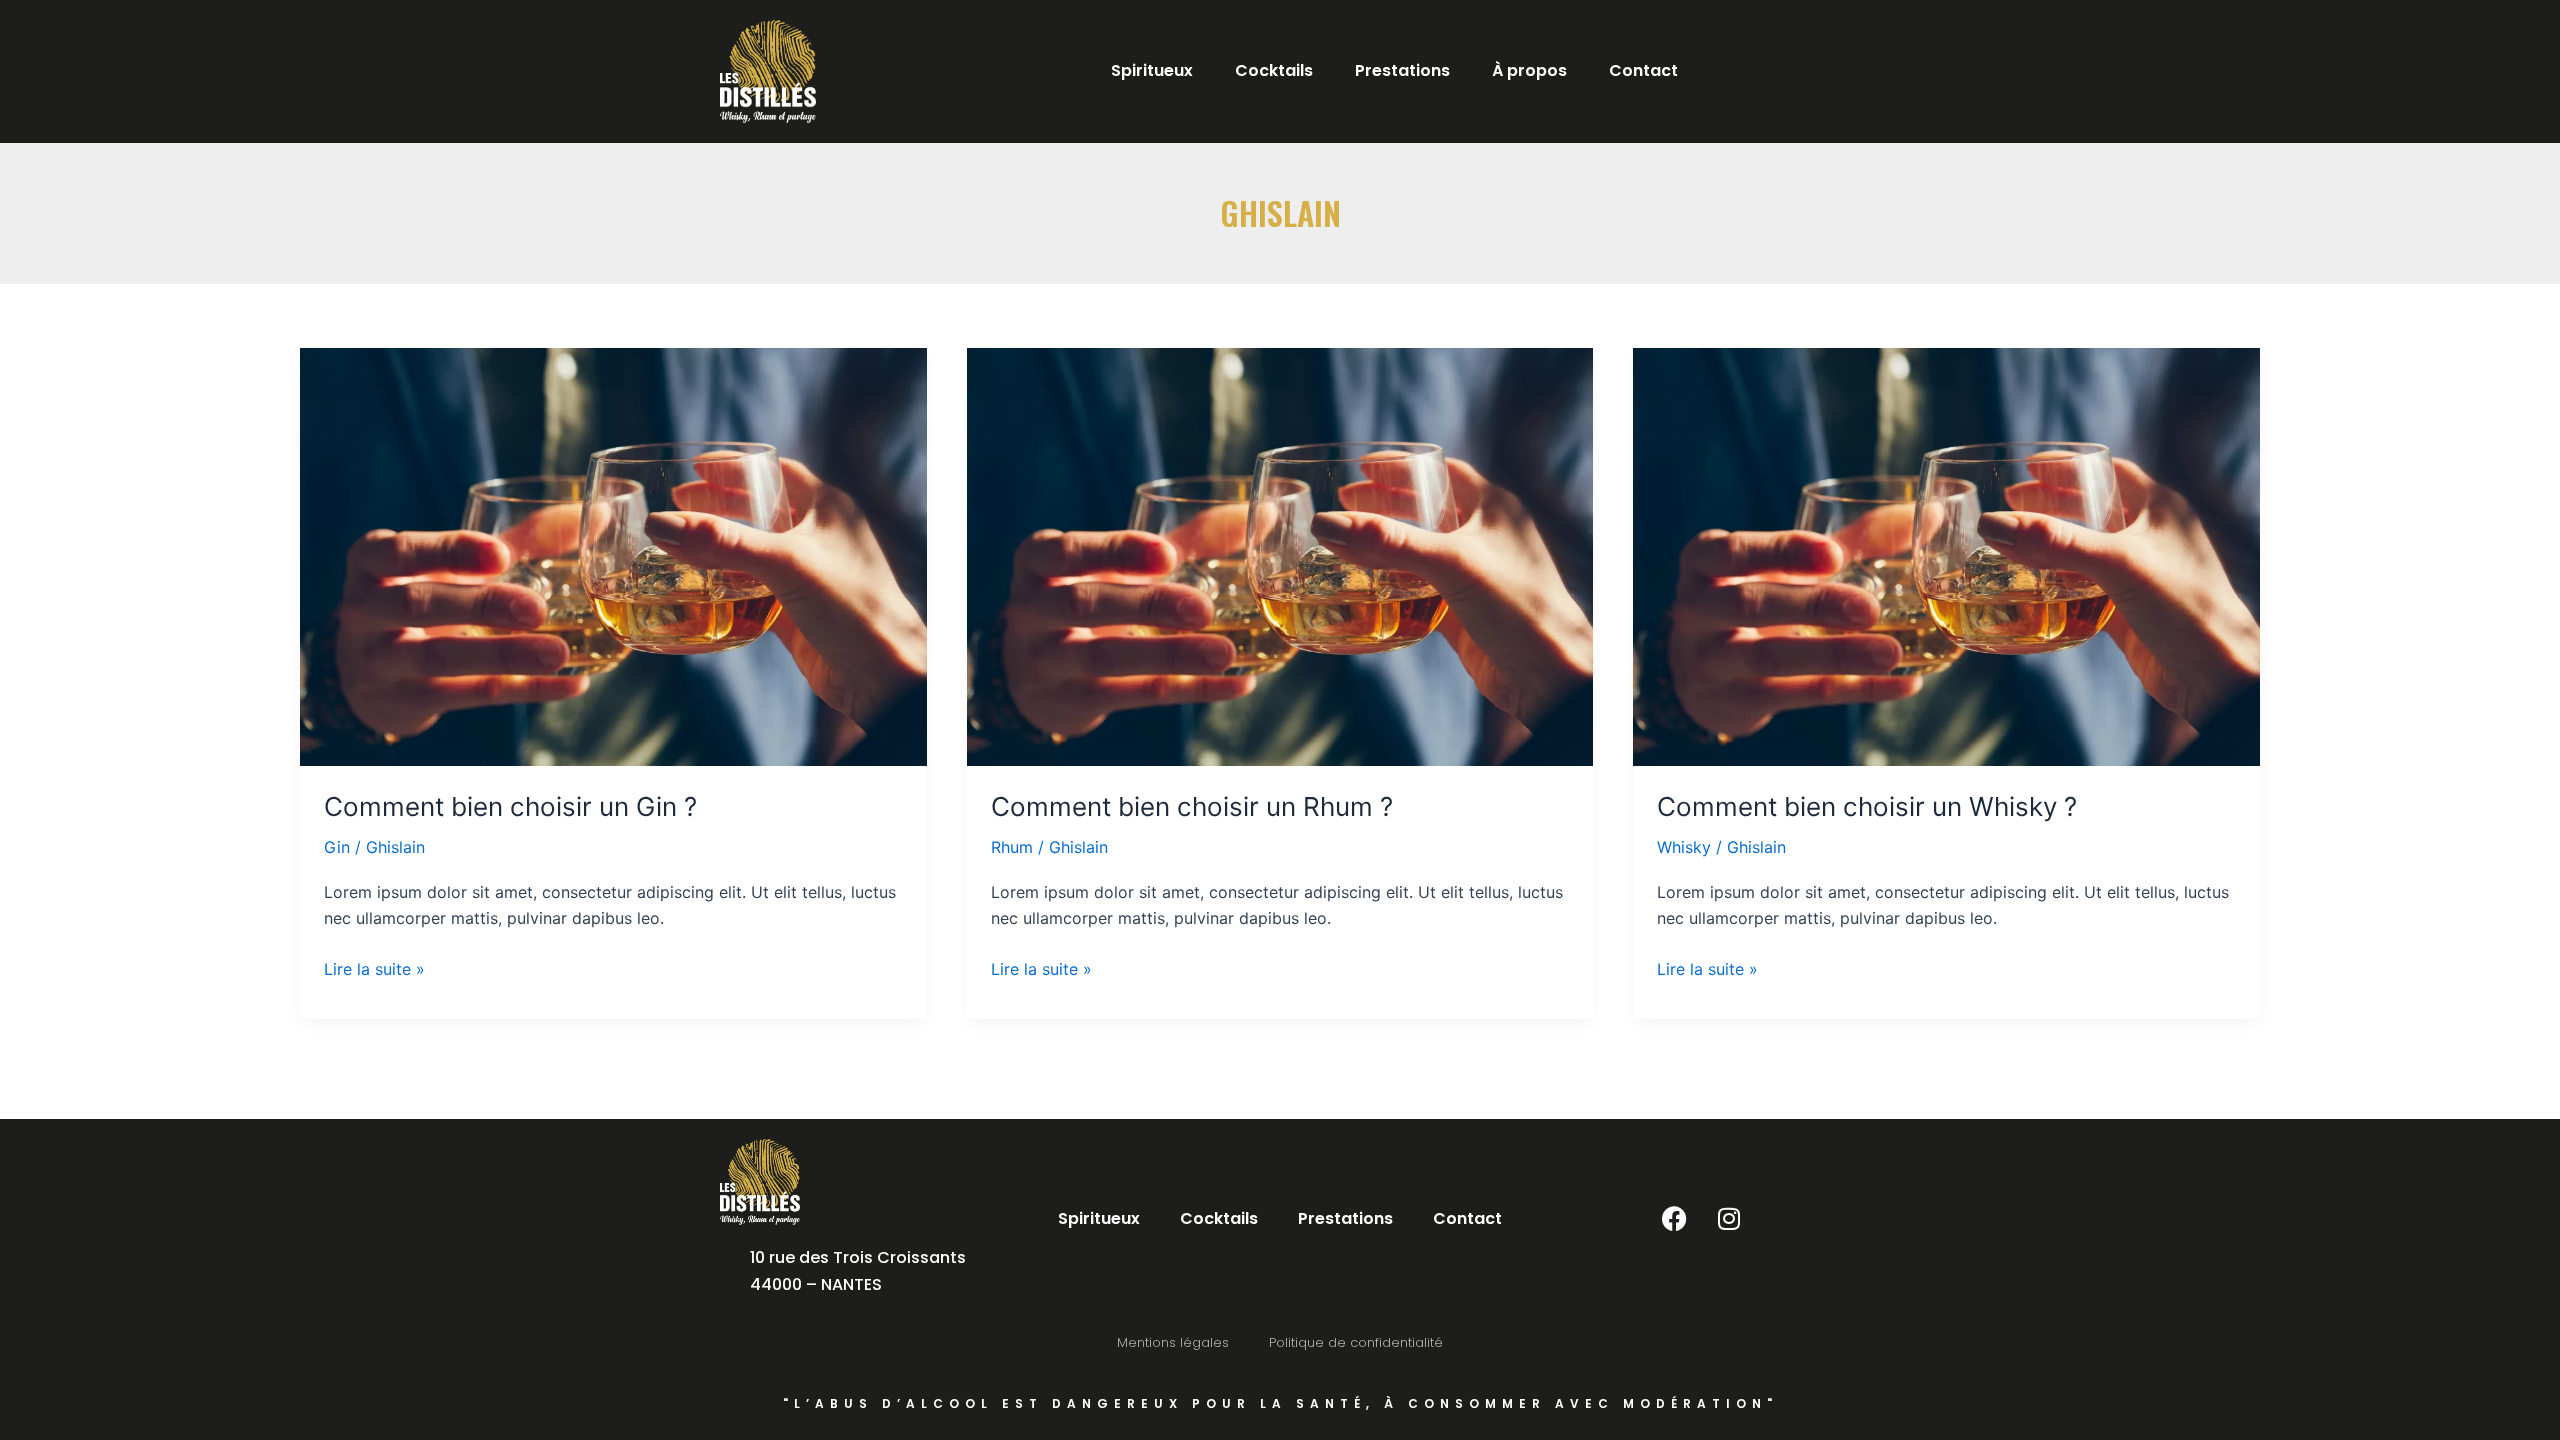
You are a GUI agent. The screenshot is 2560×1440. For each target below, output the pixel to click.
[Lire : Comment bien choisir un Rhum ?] (1280, 557)
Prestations (1402, 70)
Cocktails (1274, 70)
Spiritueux (1152, 70)
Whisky (1684, 847)
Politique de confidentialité (1356, 1342)
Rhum (1012, 847)
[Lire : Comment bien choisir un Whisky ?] (1946, 557)
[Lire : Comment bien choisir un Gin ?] (613, 557)
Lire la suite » (374, 967)
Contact (1643, 70)
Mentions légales (1173, 1342)
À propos (1529, 70)
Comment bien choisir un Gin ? (510, 806)
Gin (337, 847)
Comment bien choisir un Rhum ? (1192, 806)
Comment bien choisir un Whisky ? (1867, 806)
